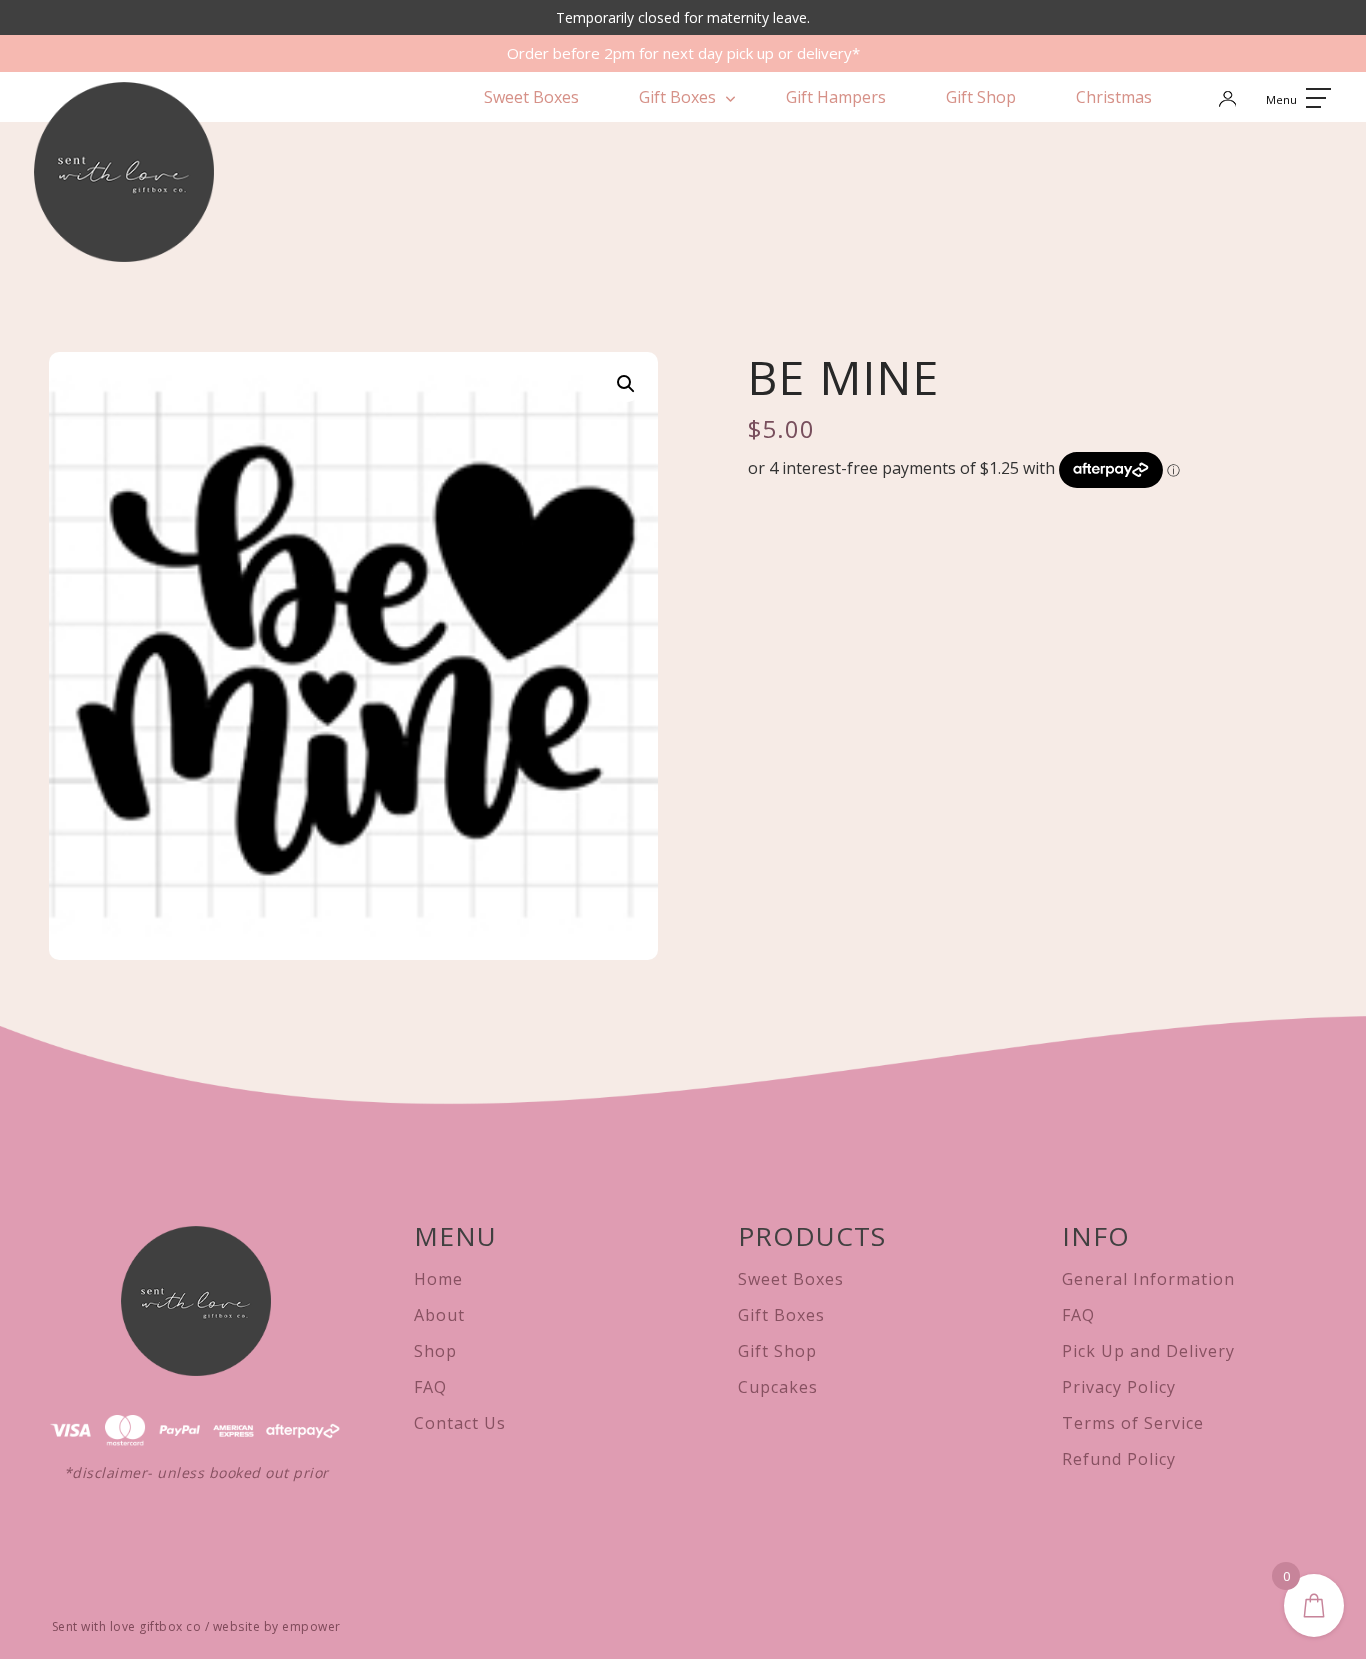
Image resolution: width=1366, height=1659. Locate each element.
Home (438, 1279)
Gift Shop (981, 97)
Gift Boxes (677, 97)
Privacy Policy (1119, 1387)
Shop (435, 1351)
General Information (1148, 1279)
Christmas (1114, 97)
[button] (626, 384)
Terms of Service (1133, 1423)
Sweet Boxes (531, 97)
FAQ (430, 1387)
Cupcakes (778, 1387)
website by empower (277, 1626)
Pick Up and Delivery (1148, 1351)
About (439, 1315)
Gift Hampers (836, 97)
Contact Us (460, 1423)
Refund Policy (1119, 1459)
